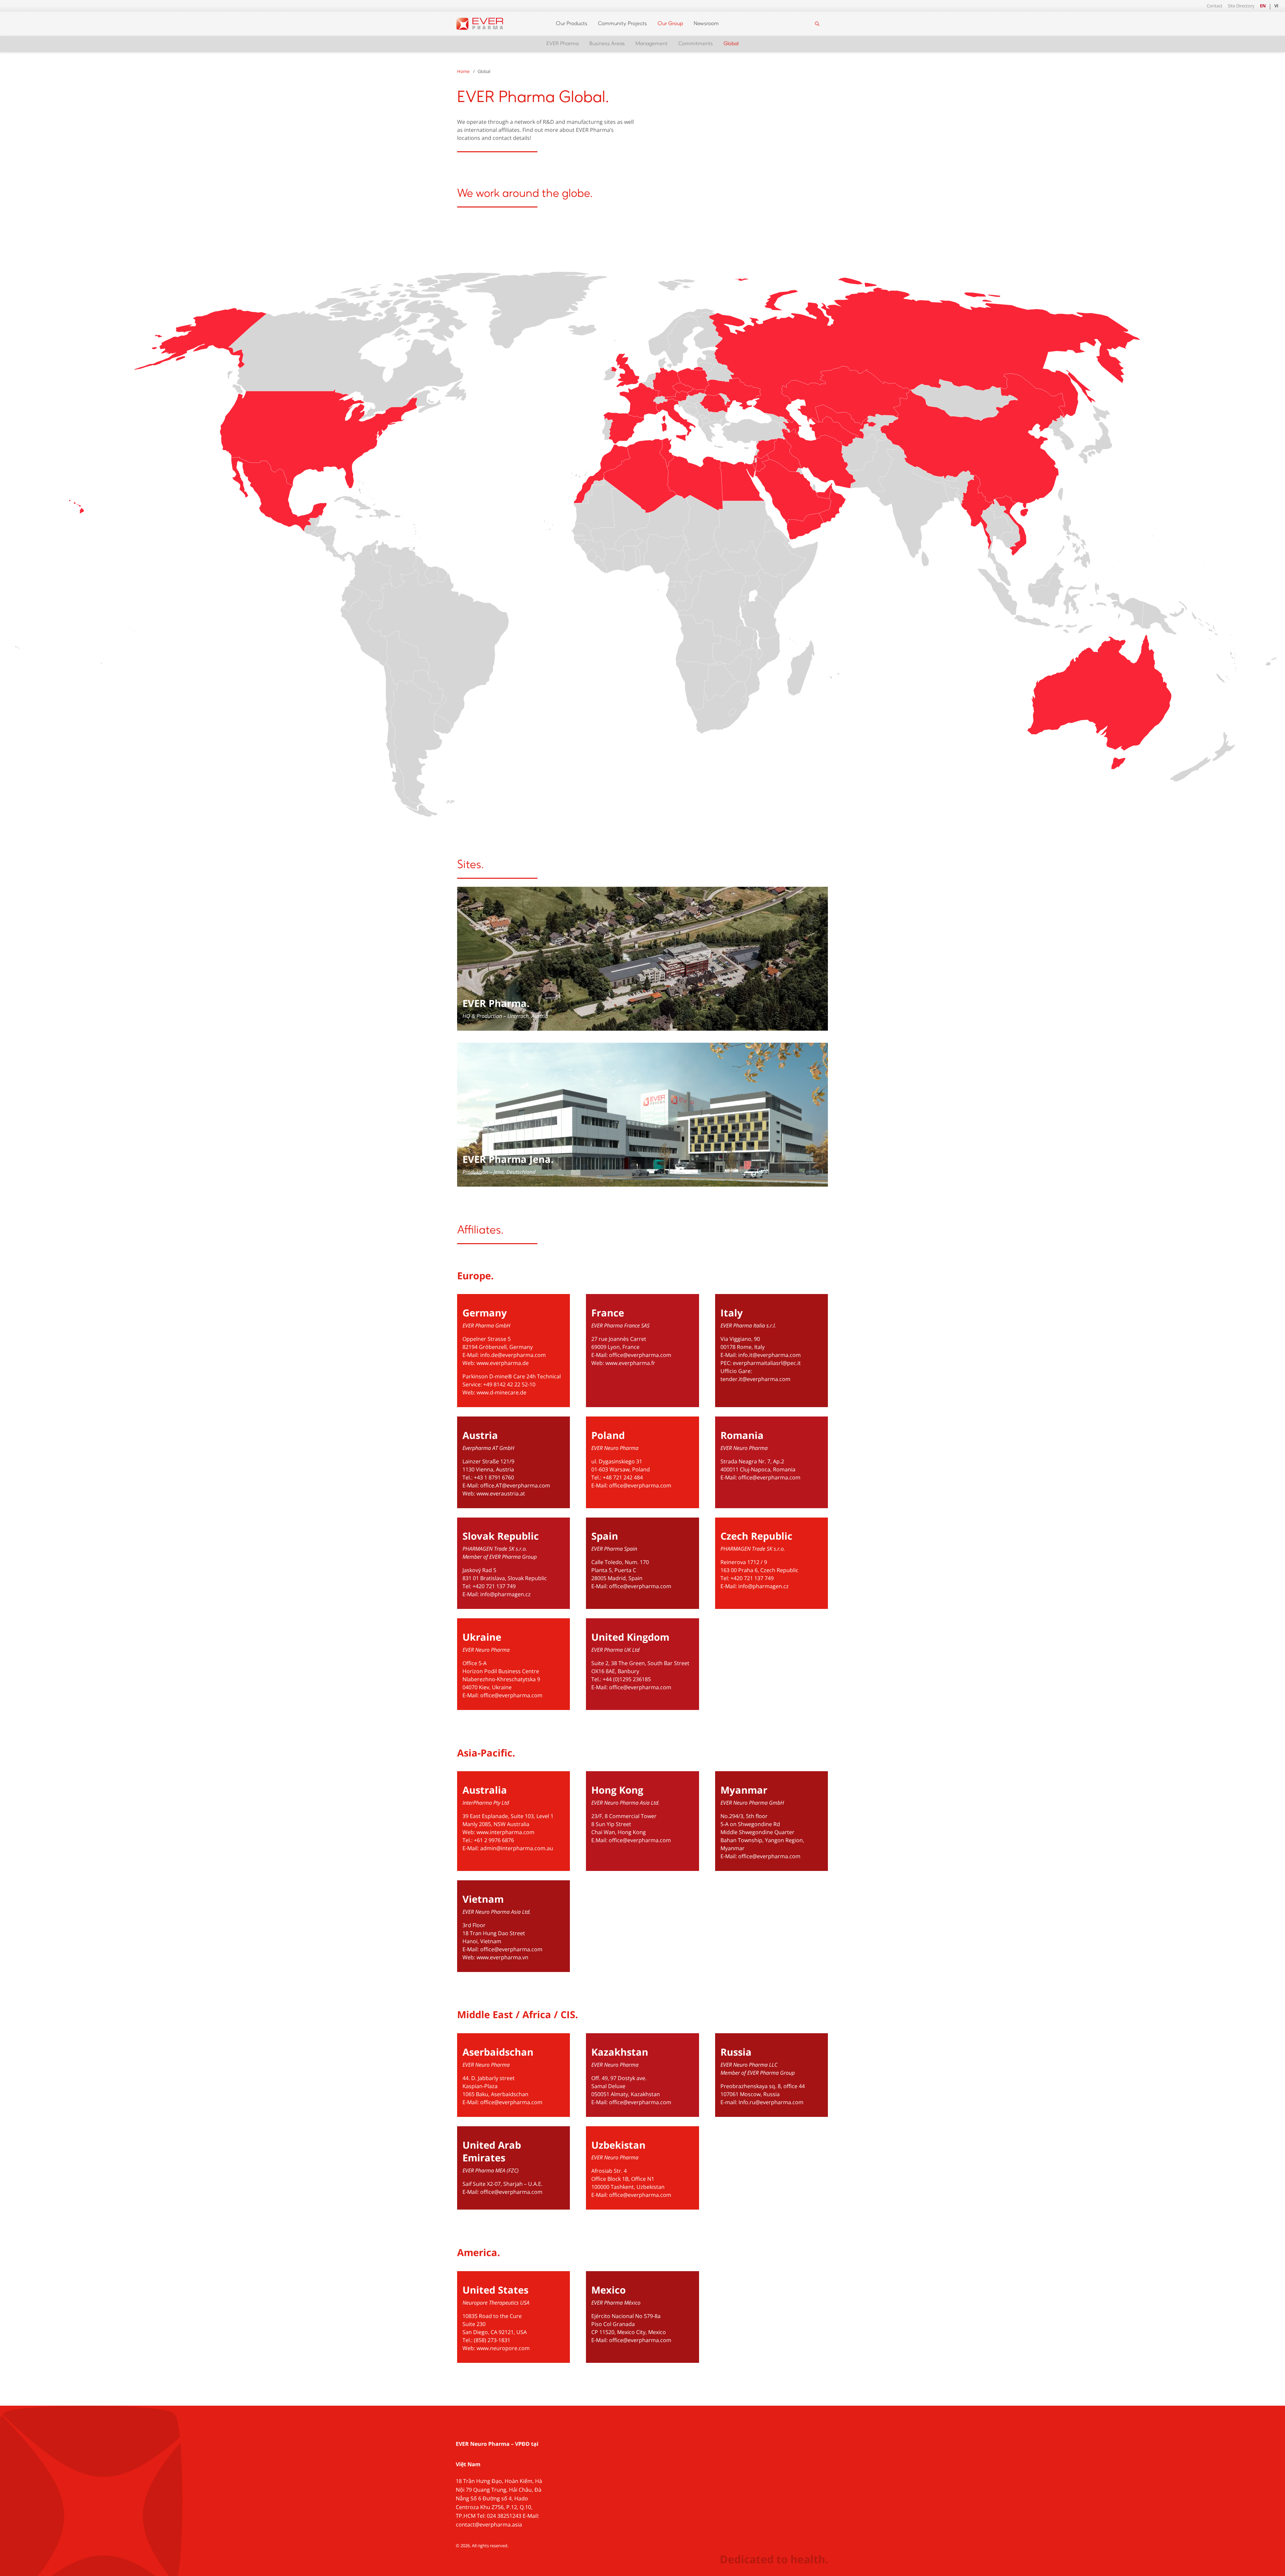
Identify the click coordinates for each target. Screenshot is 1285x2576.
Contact (1215, 6)
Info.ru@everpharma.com (771, 2102)
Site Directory (1241, 6)
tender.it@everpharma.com (755, 1379)
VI (1276, 6)
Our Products (572, 24)
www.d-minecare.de (501, 1392)
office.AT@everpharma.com (515, 1485)
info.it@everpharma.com (769, 1355)
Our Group (670, 24)
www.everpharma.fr (630, 1363)
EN (1263, 6)
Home (463, 71)
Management (652, 44)
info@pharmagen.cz (505, 1594)
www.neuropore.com (503, 2348)
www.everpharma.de (503, 1363)
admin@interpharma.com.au (517, 1848)
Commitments (696, 44)
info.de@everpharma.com (513, 1355)
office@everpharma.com (640, 1355)
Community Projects (622, 24)
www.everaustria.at (501, 1493)
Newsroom (706, 24)
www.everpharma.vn (502, 1957)
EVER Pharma (563, 44)
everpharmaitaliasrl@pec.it (767, 1363)
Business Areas (607, 44)
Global (731, 44)
